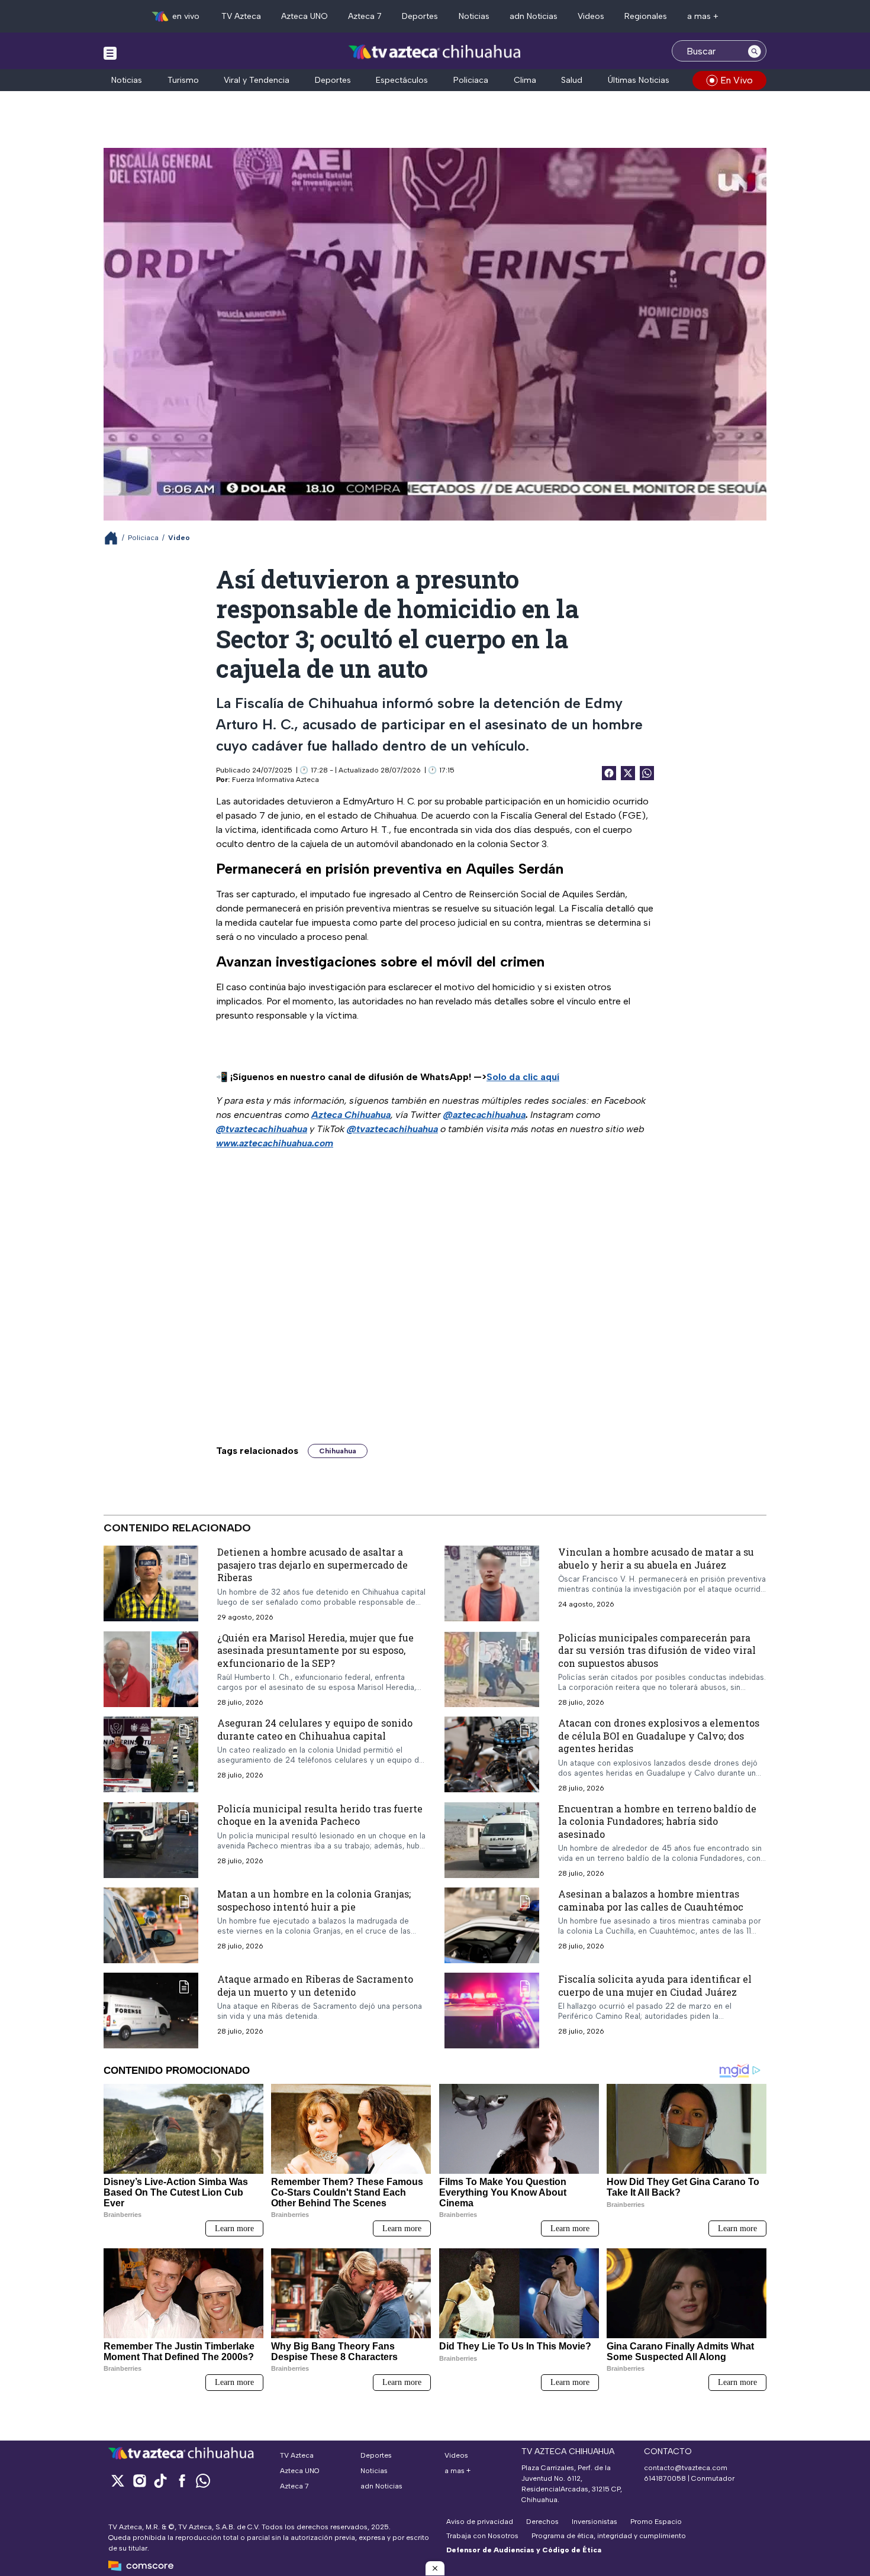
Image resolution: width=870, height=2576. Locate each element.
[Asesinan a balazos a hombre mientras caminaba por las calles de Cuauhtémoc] (492, 1925)
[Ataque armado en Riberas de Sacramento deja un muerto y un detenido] (151, 2011)
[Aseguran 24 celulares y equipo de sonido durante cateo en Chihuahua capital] (151, 1754)
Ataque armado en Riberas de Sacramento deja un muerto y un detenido (315, 1985)
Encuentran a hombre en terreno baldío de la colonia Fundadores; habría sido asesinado (657, 1821)
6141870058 (665, 2478)
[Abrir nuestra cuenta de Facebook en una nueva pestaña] (182, 2480)
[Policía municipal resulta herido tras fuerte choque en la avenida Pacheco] (151, 1840)
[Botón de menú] (110, 53)
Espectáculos (402, 80)
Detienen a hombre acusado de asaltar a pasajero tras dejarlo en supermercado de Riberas (312, 1565)
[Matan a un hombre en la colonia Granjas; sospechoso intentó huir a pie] (151, 1925)
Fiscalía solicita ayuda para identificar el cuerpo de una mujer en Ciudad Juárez (655, 1985)
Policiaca (471, 80)
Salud (572, 80)
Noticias (474, 16)
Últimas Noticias (639, 80)
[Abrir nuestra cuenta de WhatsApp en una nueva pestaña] (203, 2480)
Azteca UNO (304, 16)
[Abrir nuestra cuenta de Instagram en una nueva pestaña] (139, 2480)
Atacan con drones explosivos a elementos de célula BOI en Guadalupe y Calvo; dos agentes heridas (659, 1735)
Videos (591, 16)
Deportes (420, 16)
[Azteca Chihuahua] (435, 52)
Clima (525, 80)
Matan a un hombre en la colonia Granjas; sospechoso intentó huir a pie (314, 1900)
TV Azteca (241, 16)
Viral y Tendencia (257, 80)
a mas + (703, 16)
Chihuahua (338, 1451)
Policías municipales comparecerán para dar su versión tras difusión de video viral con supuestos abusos (657, 1650)
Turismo (183, 80)
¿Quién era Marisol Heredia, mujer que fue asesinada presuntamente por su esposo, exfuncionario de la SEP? (315, 1650)
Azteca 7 (365, 16)
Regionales (646, 16)
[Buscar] (755, 51)
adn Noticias (534, 16)
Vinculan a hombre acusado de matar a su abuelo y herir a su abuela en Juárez (656, 1558)
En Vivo (737, 80)
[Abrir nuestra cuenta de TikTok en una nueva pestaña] (160, 2480)
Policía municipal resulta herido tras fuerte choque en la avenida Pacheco (320, 1815)
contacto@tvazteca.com (686, 2468)
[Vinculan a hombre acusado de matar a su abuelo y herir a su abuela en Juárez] (492, 1583)
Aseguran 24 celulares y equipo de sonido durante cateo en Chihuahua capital (315, 1729)
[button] (435, 2568)
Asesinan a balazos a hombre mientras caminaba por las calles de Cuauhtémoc (651, 1900)
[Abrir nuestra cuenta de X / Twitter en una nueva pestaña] (118, 2480)
